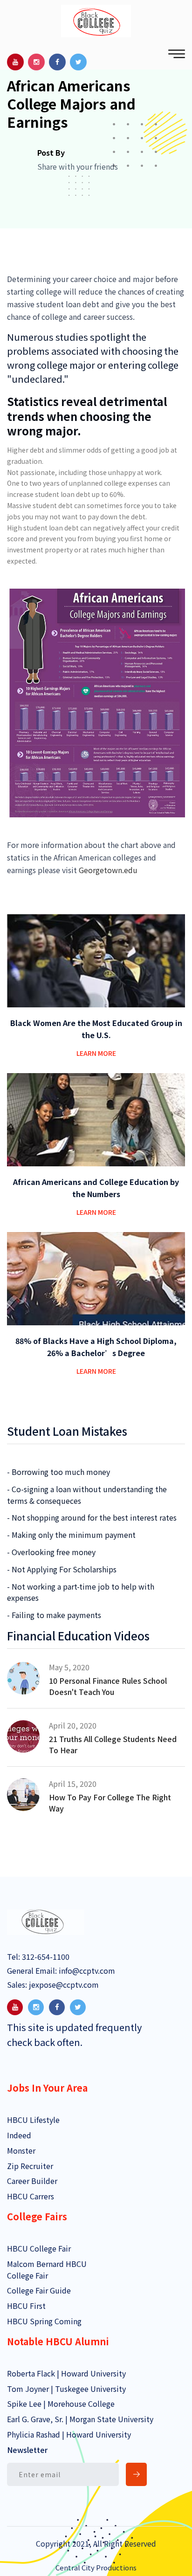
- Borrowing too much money (58, 1472)
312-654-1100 (45, 1956)
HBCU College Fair (39, 2248)
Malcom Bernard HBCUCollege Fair (47, 2269)
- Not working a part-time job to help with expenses (81, 1592)
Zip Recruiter (30, 2166)
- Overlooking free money (51, 1552)
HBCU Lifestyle (33, 2120)
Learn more (96, 1053)
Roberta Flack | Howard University (66, 2373)
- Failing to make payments (54, 1615)
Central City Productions (96, 2567)
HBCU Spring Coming (44, 2321)
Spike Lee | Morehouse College (61, 2404)
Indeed (19, 2135)
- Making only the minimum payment (71, 1535)
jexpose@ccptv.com (63, 1984)
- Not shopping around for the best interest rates (92, 1517)
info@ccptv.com (86, 1970)
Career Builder (32, 2181)
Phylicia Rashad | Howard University (69, 2434)
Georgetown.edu (108, 870)
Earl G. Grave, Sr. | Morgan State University (80, 2419)
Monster (21, 2150)
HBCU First (26, 2306)
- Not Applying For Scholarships (62, 1569)
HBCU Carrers (31, 2196)
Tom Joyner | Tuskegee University (66, 2389)
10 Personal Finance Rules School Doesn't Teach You (108, 1686)
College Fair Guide (39, 2290)
